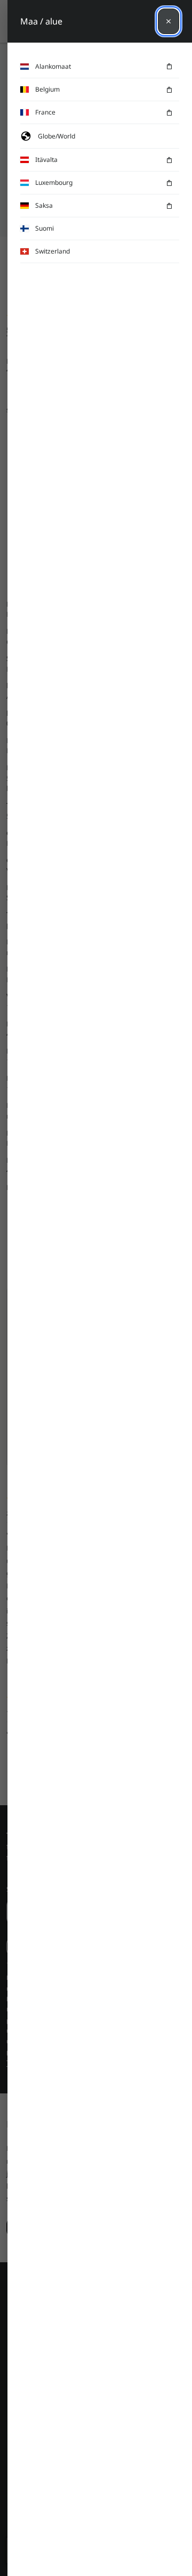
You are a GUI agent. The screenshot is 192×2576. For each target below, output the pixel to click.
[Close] (169, 21)
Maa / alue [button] (41, 21)
